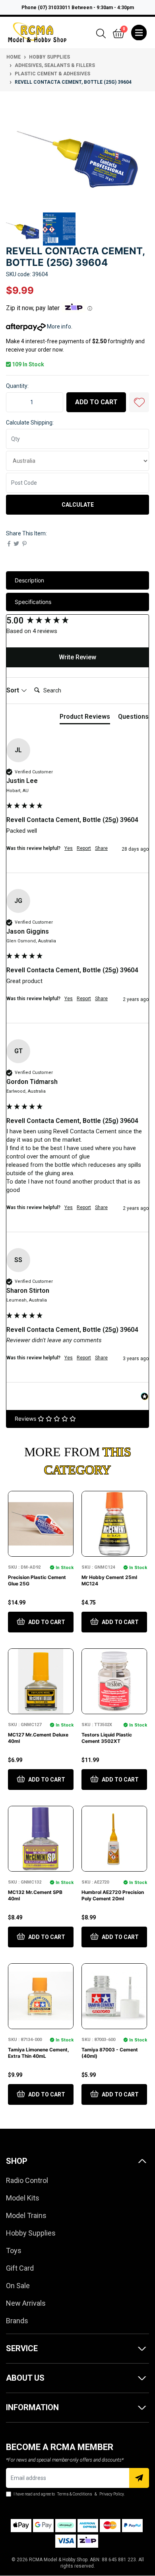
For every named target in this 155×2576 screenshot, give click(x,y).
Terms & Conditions (75, 2494)
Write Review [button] (77, 657)
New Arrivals (26, 2303)
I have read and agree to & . (69, 2494)
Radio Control (27, 2180)
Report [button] (84, 848)
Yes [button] (69, 848)
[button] (139, 402)
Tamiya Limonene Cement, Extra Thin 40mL (39, 2053)
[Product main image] (77, 154)
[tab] (85, 718)
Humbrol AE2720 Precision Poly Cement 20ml (113, 1895)
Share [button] (101, 848)
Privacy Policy (111, 2494)
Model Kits (23, 2198)
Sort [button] (14, 690)
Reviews (26, 1419)
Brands (17, 2321)
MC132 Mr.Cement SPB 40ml (35, 1895)
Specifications (33, 602)
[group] (77, 621)
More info (58, 326)
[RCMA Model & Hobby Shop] (37, 32)
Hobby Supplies (31, 2233)
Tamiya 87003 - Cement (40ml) (110, 2053)
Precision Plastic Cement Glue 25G (37, 1580)
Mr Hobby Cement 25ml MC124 (109, 1580)
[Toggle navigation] (139, 33)
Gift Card (20, 2268)
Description (29, 580)
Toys (14, 2251)
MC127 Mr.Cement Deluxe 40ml (38, 1738)
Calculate (78, 505)
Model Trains (26, 2215)
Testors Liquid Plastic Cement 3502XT (107, 1738)
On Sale (18, 2286)
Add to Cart (96, 402)
